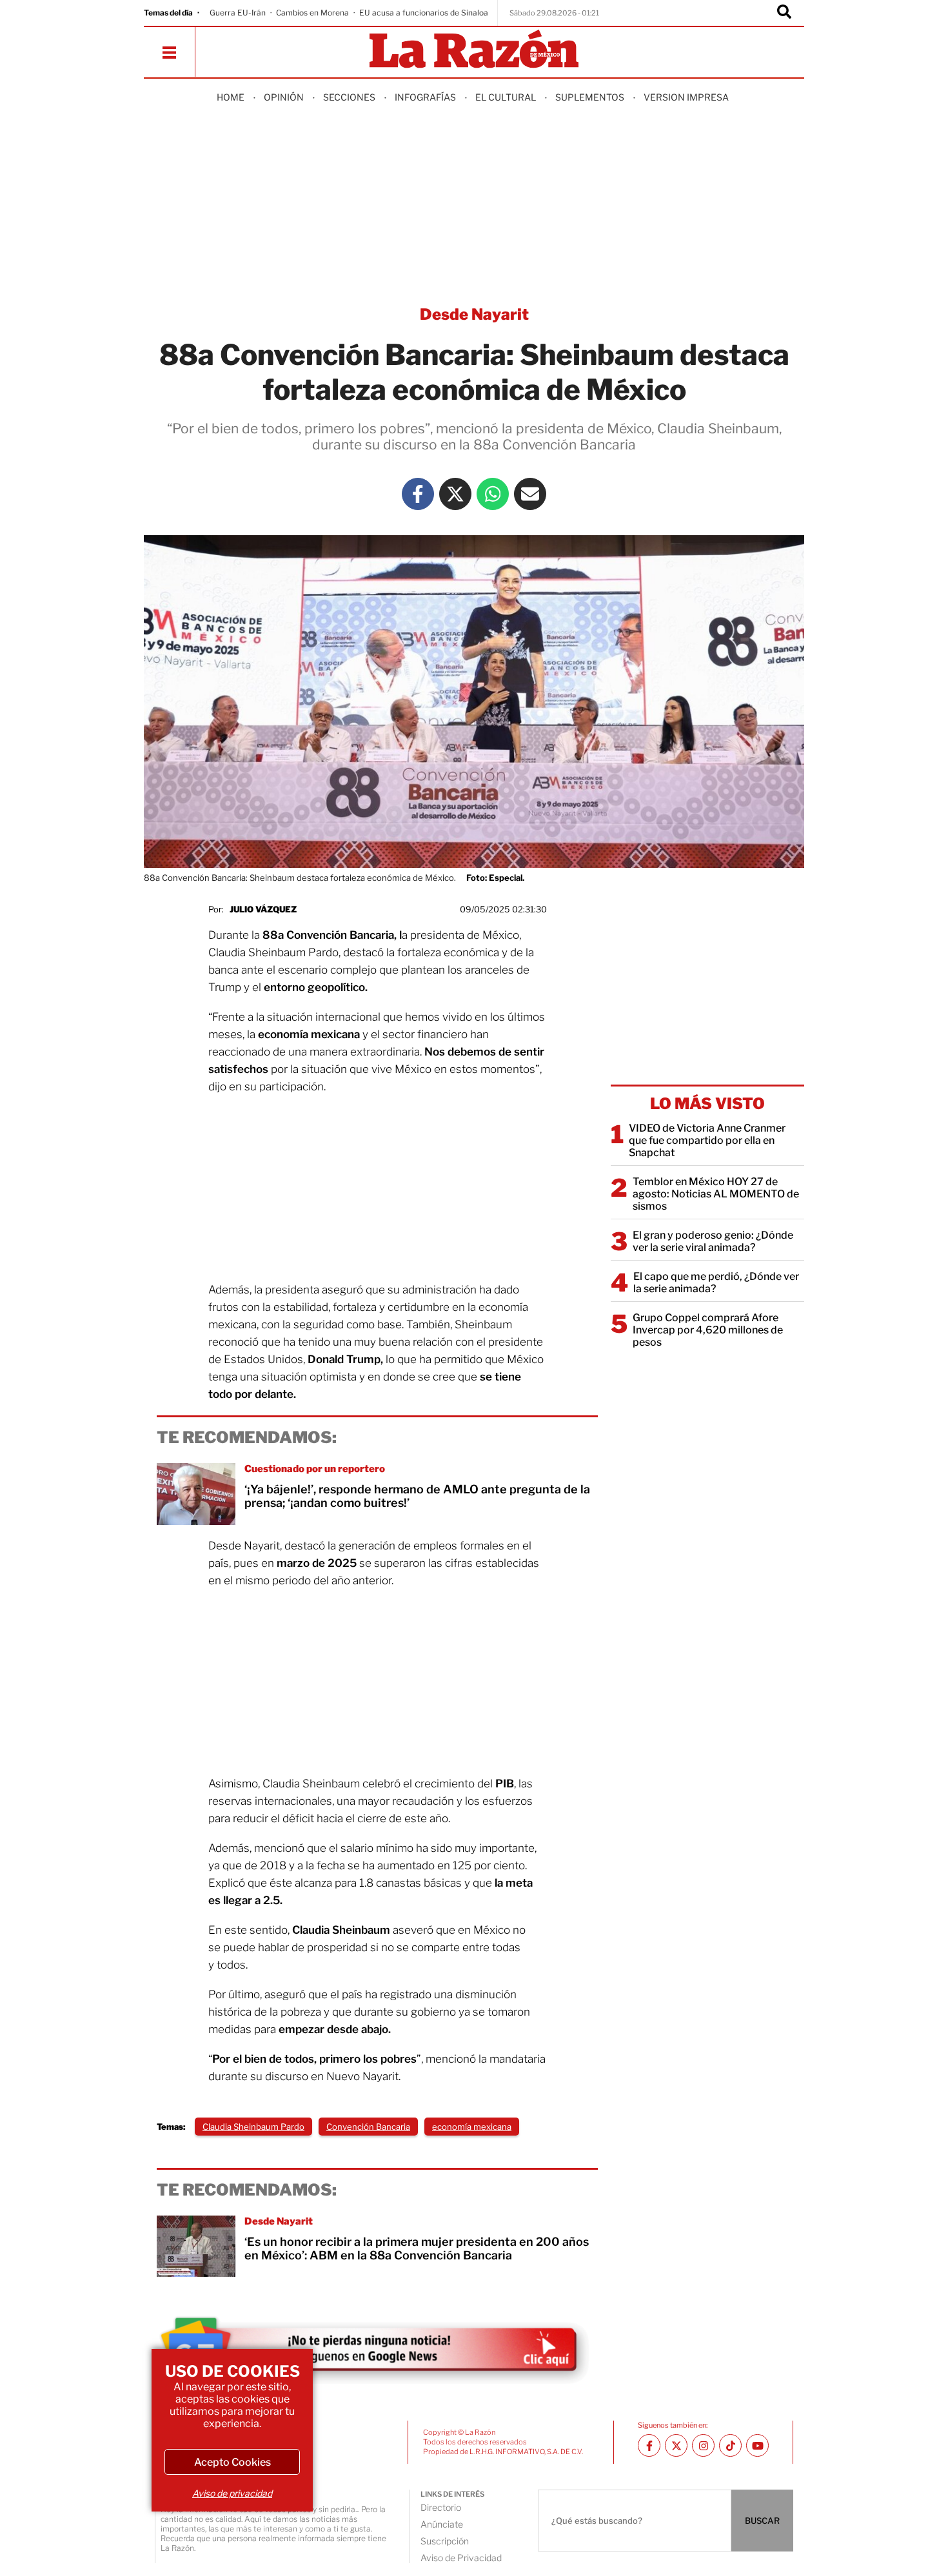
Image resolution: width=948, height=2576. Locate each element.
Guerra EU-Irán (238, 13)
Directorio (441, 2507)
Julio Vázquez (263, 909)
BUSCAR (762, 2521)
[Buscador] (784, 13)
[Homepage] (474, 50)
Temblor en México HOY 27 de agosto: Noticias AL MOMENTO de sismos (716, 1194)
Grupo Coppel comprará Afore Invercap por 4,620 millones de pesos (708, 1330)
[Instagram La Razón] (703, 2445)
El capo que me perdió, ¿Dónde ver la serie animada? (716, 1283)
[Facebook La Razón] (418, 494)
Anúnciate (442, 2524)
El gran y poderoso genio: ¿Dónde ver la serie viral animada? (713, 1241)
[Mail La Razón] (530, 494)
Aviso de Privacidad (461, 2558)
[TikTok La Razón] (730, 2445)
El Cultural (506, 97)
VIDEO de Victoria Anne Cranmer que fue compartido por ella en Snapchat (707, 1140)
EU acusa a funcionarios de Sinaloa (424, 13)
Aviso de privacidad (232, 2493)
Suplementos (590, 97)
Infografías (425, 97)
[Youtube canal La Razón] (757, 2445)
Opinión (284, 97)
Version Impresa (686, 97)
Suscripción (445, 2541)
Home (231, 97)
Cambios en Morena (312, 13)
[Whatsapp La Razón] (493, 494)
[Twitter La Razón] (455, 494)
